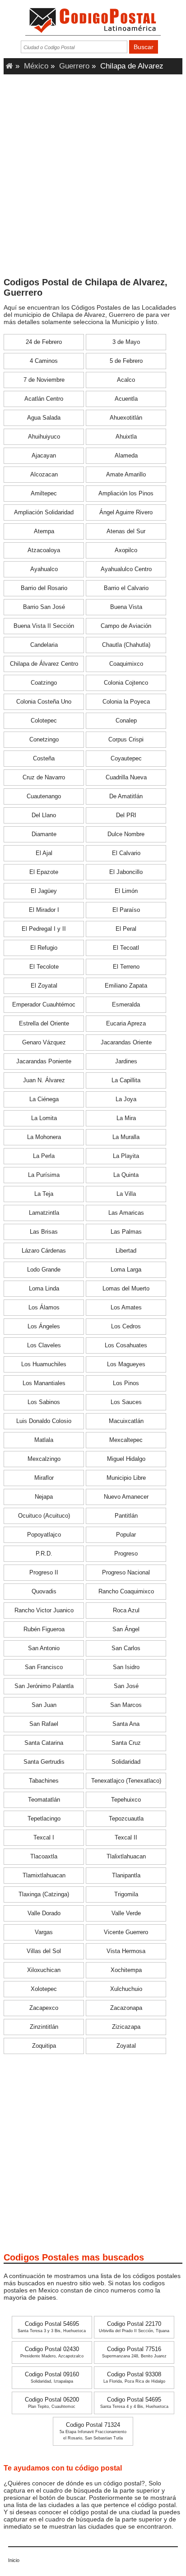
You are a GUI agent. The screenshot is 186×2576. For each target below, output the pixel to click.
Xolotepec (44, 1989)
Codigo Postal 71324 (93, 2431)
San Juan (44, 1705)
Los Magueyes (126, 1364)
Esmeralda (126, 1005)
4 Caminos (44, 361)
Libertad (126, 1251)
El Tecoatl (126, 948)
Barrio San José (44, 607)
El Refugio (44, 948)
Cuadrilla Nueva (126, 778)
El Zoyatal (44, 986)
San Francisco (44, 1667)
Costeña (44, 759)
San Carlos (126, 1648)
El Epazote (44, 872)
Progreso (126, 1554)
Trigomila (126, 1894)
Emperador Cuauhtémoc (44, 1005)
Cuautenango (44, 796)
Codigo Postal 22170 (134, 2327)
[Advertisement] (93, 178)
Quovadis (44, 1592)
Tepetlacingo (44, 1819)
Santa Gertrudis (44, 1762)
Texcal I (44, 1838)
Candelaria (44, 645)
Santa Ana (126, 1724)
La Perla (44, 1156)
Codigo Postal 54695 (52, 2327)
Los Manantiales (44, 1383)
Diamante (44, 834)
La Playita (126, 1156)
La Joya (126, 1099)
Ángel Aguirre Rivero (126, 512)
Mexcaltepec (126, 1440)
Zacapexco (44, 2008)
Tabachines (44, 1781)
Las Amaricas (126, 1213)
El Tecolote (44, 967)
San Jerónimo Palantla (44, 1686)
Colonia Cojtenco (126, 683)
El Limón (126, 891)
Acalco (126, 380)
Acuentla (126, 399)
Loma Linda (44, 1289)
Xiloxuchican (44, 1970)
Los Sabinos (44, 1402)
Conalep (126, 721)
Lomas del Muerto (126, 1289)
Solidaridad (126, 1762)
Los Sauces (126, 1402)
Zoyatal (126, 2046)
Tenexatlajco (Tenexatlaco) (126, 1781)
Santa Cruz (126, 1743)
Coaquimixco (126, 664)
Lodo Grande (44, 1270)
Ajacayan (44, 456)
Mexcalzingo (44, 1459)
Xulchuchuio (126, 1989)
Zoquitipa (44, 2046)
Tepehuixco (126, 1800)
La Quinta (126, 1175)
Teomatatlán (44, 1800)
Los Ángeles (44, 1327)
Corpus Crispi (126, 740)
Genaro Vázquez (44, 1043)
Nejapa (44, 1497)
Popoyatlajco (44, 1535)
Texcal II (126, 1838)
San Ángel (126, 1629)
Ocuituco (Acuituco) (44, 1516)
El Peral (126, 929)
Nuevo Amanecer (126, 1497)
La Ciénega (44, 1099)
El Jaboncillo (126, 872)
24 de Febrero (44, 342)
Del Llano (44, 815)
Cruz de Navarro (44, 778)
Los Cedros (126, 1327)
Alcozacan (44, 475)
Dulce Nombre (126, 834)
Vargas (44, 1932)
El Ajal (44, 853)
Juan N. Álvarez (44, 1080)
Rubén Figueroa (44, 1629)
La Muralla (126, 1137)
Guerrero (74, 66)
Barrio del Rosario (44, 588)
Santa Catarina (44, 1743)
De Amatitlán (126, 796)
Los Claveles (44, 1345)
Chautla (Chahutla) (126, 645)
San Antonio (44, 1648)
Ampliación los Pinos (126, 494)
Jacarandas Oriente (126, 1043)
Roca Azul (126, 1611)
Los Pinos (126, 1383)
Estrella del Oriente (44, 1024)
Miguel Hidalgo (126, 1459)
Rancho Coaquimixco (126, 1592)
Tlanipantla (126, 1876)
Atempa (44, 531)
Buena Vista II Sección (44, 626)
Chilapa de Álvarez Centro (44, 664)
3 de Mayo (126, 342)
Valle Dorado (44, 1913)
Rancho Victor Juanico (44, 1611)
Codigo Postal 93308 (134, 2377)
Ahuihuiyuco (44, 437)
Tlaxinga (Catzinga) (44, 1894)
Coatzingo (44, 683)
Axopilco (126, 550)
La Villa (126, 1194)
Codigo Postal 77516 (134, 2352)
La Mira (126, 1118)
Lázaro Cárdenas (44, 1251)
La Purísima (44, 1175)
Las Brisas (44, 1232)
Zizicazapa (126, 2027)
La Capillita (126, 1080)
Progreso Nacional (126, 1573)
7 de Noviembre (44, 380)
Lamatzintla (44, 1213)
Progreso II (44, 1573)
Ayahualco (44, 569)
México (36, 66)
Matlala (44, 1440)
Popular (126, 1535)
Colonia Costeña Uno (44, 702)
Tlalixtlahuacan (126, 1857)
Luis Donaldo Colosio (44, 1421)
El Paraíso (126, 910)
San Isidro (126, 1667)
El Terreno (126, 967)
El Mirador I (44, 910)
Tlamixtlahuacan (44, 1876)
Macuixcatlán (126, 1421)
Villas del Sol (44, 1951)
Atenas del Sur (126, 531)
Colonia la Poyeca (126, 702)
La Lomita (44, 1118)
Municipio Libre (126, 1478)
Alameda (126, 456)
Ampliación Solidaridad (44, 512)
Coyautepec (126, 759)
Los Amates (126, 1308)
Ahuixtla (126, 437)
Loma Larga (126, 1270)
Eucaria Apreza (126, 1024)
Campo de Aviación (126, 626)
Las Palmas (126, 1232)
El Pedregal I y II (44, 929)
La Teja (44, 1194)
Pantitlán (126, 1516)
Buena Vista (126, 607)
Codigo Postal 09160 (52, 2377)
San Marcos (126, 1705)
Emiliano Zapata (126, 986)
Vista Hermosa (126, 1951)
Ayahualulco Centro (126, 569)
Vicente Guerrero (126, 1932)
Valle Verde (126, 1913)
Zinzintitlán (44, 2027)
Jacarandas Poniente (44, 1062)
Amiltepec (44, 494)
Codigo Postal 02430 (52, 2352)
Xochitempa (126, 1970)
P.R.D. (44, 1554)
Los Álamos (44, 1308)
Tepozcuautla (126, 1819)
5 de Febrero (126, 361)
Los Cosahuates (126, 1345)
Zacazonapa (126, 2008)
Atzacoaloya (44, 550)
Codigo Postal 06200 (52, 2403)
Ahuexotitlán (126, 418)
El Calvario (126, 853)
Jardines (126, 1062)
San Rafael (44, 1724)
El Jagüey (44, 891)
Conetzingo (44, 740)
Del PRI (126, 815)
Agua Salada (44, 418)
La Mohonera (44, 1137)
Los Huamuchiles (44, 1364)
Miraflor (44, 1478)
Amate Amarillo (126, 475)
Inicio (14, 2560)
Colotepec (44, 721)
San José (126, 1686)
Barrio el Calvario (126, 588)
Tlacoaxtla (44, 1857)
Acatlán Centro (44, 399)
